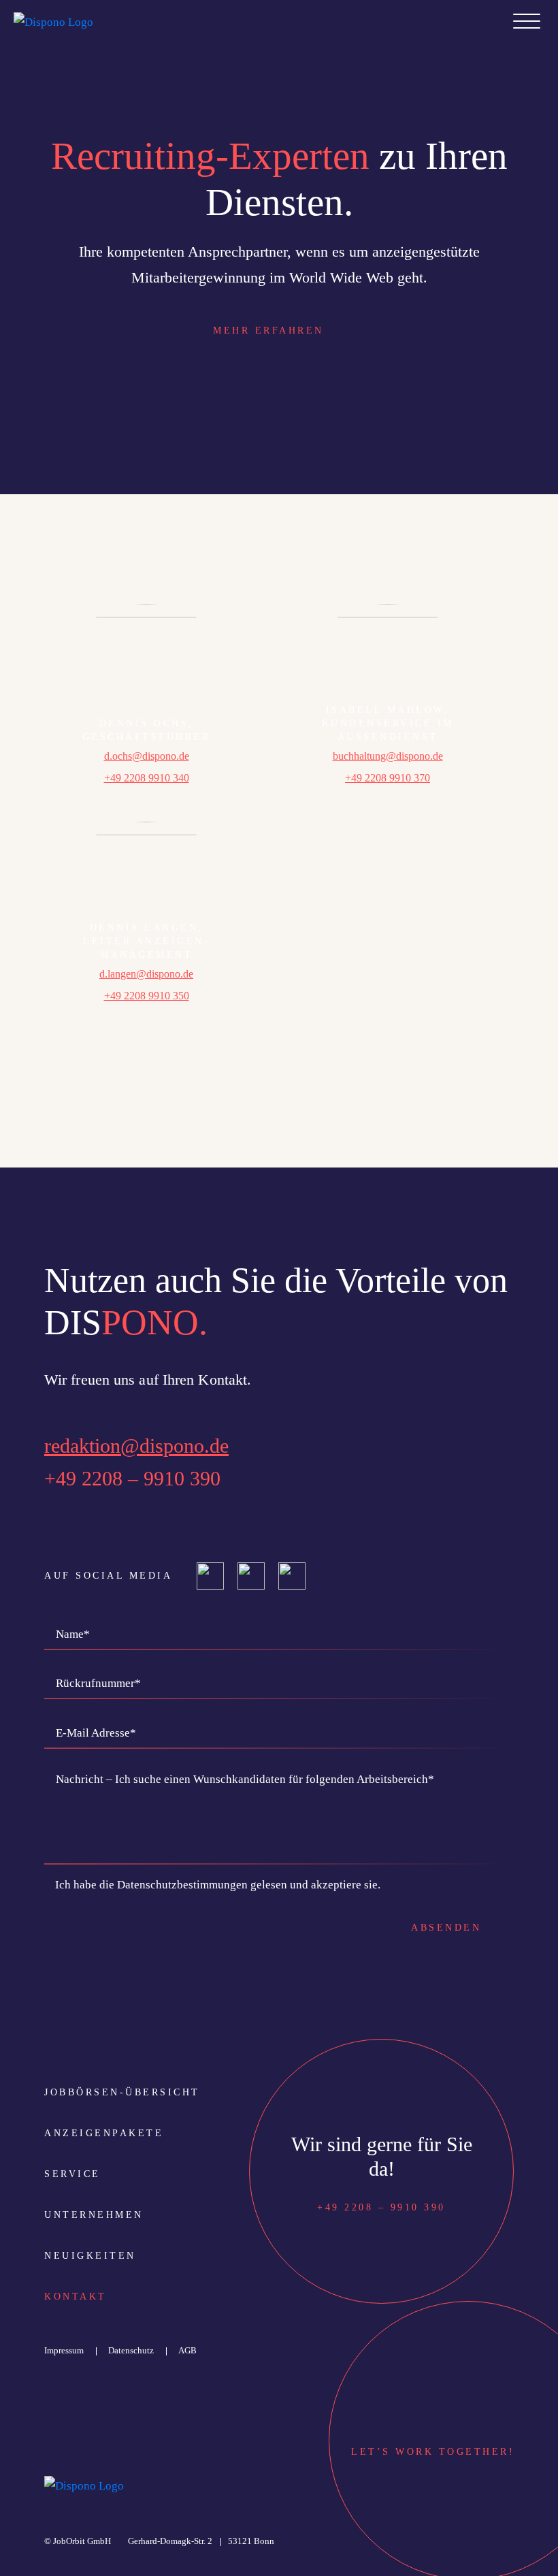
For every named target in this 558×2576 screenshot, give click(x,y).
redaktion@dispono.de (136, 1446)
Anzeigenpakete (104, 2133)
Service (72, 2174)
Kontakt (76, 2297)
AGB (187, 2350)
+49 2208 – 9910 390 (132, 1478)
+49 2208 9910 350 (147, 996)
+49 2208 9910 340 (147, 778)
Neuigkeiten (90, 2256)
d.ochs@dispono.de (147, 756)
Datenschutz (131, 2350)
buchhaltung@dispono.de (388, 756)
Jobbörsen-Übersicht (122, 2092)
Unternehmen (94, 2215)
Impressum (64, 2350)
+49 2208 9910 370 (388, 778)
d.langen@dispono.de (146, 974)
